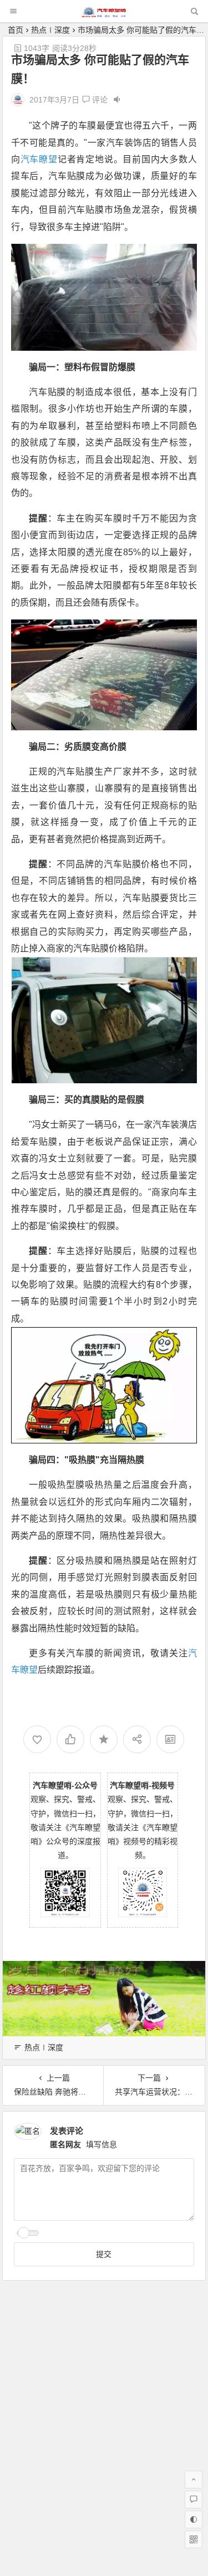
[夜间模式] (194, 2519)
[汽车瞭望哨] (104, 14)
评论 (99, 100)
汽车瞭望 (39, 159)
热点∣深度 (50, 30)
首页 (16, 30)
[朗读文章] (117, 100)
